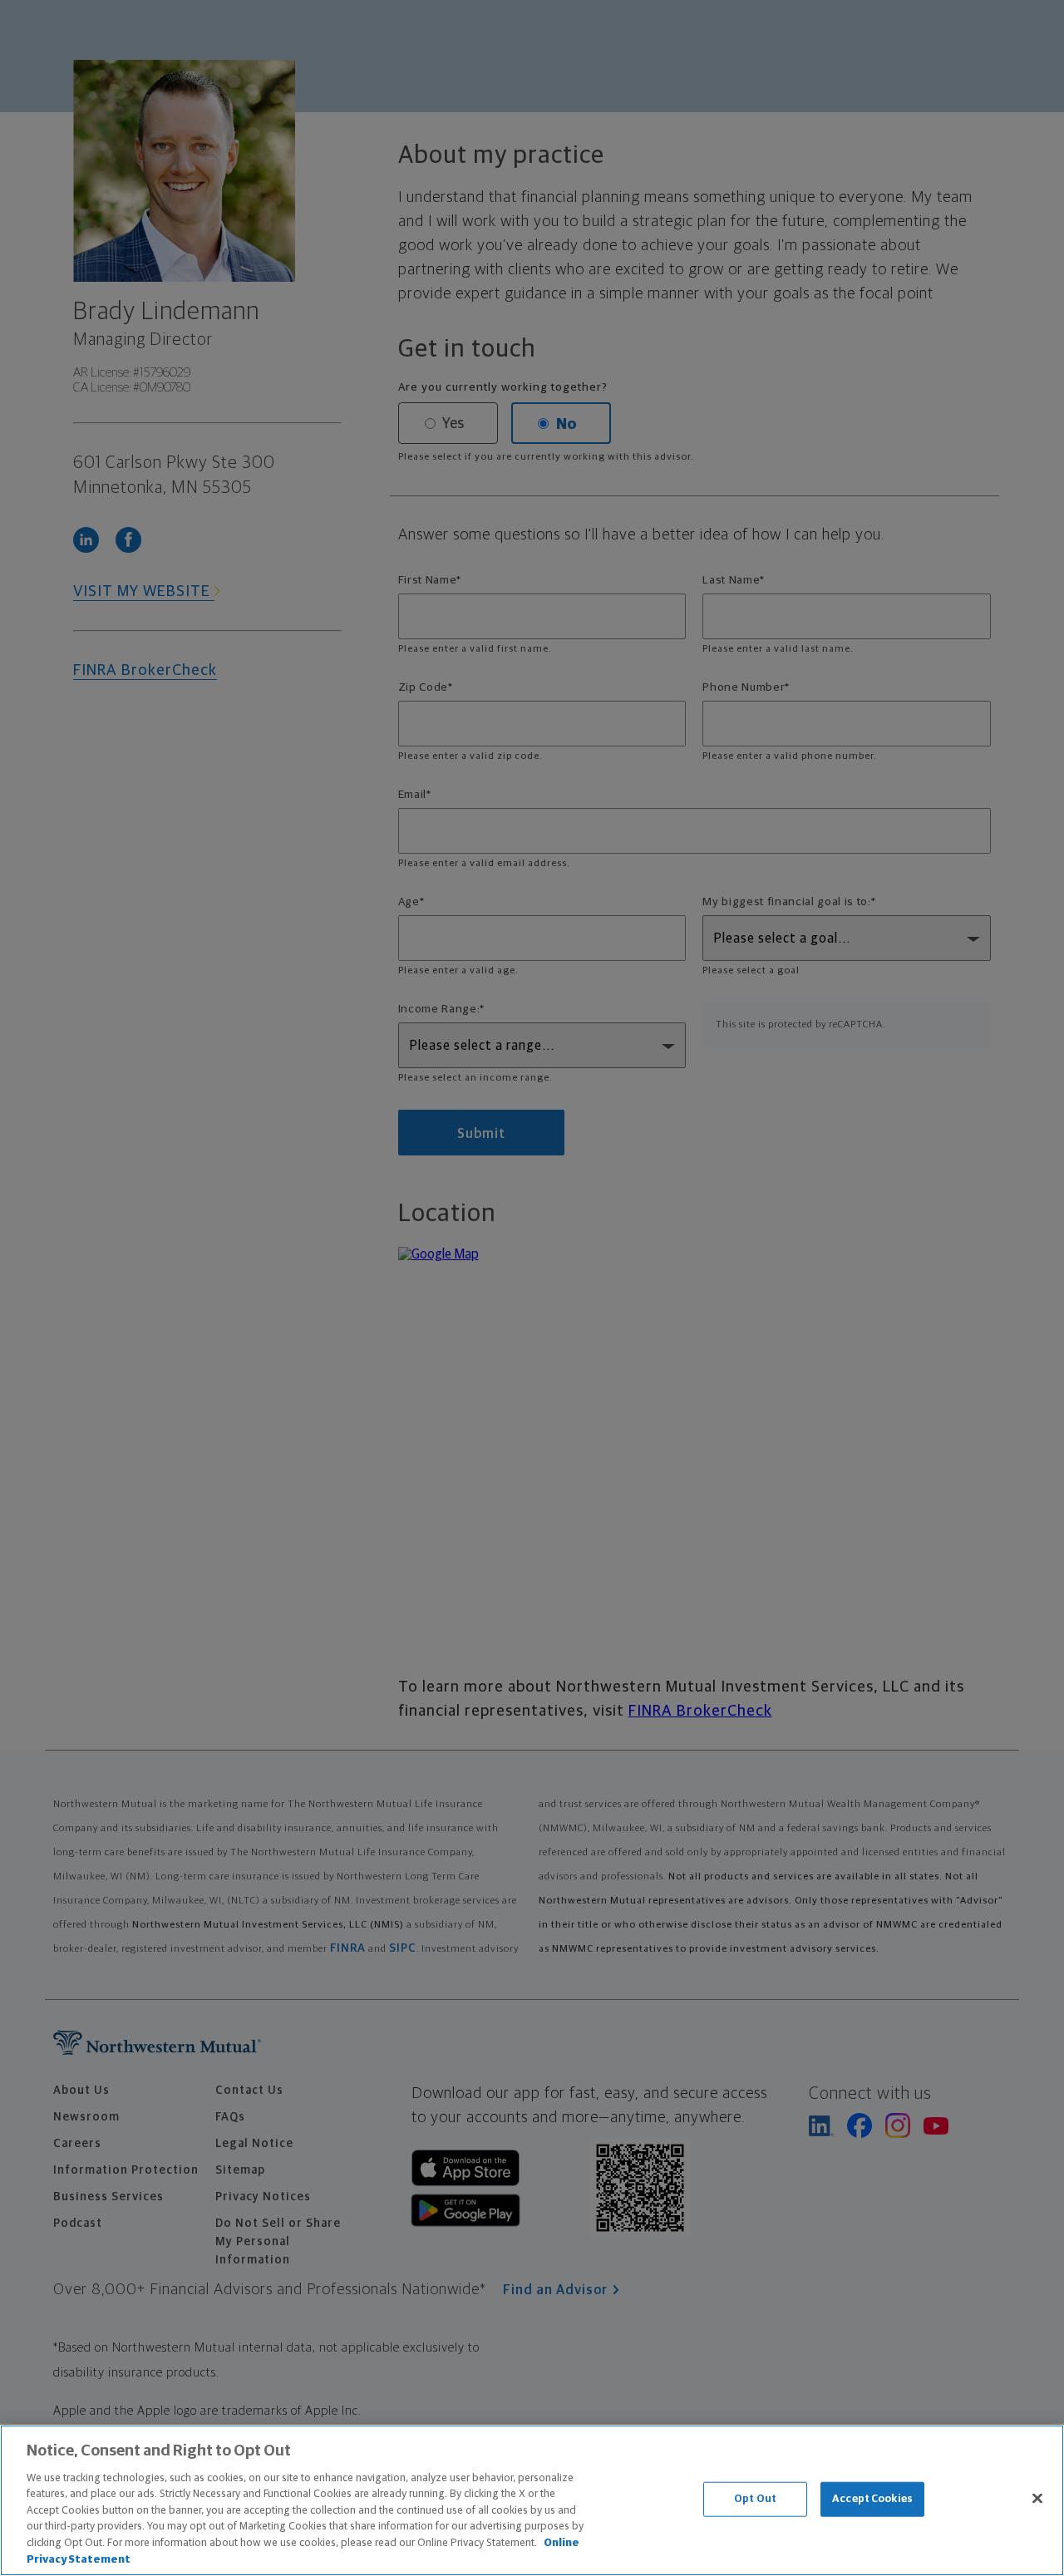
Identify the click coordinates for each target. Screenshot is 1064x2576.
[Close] (1037, 2498)
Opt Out (755, 2499)
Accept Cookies (872, 2499)
